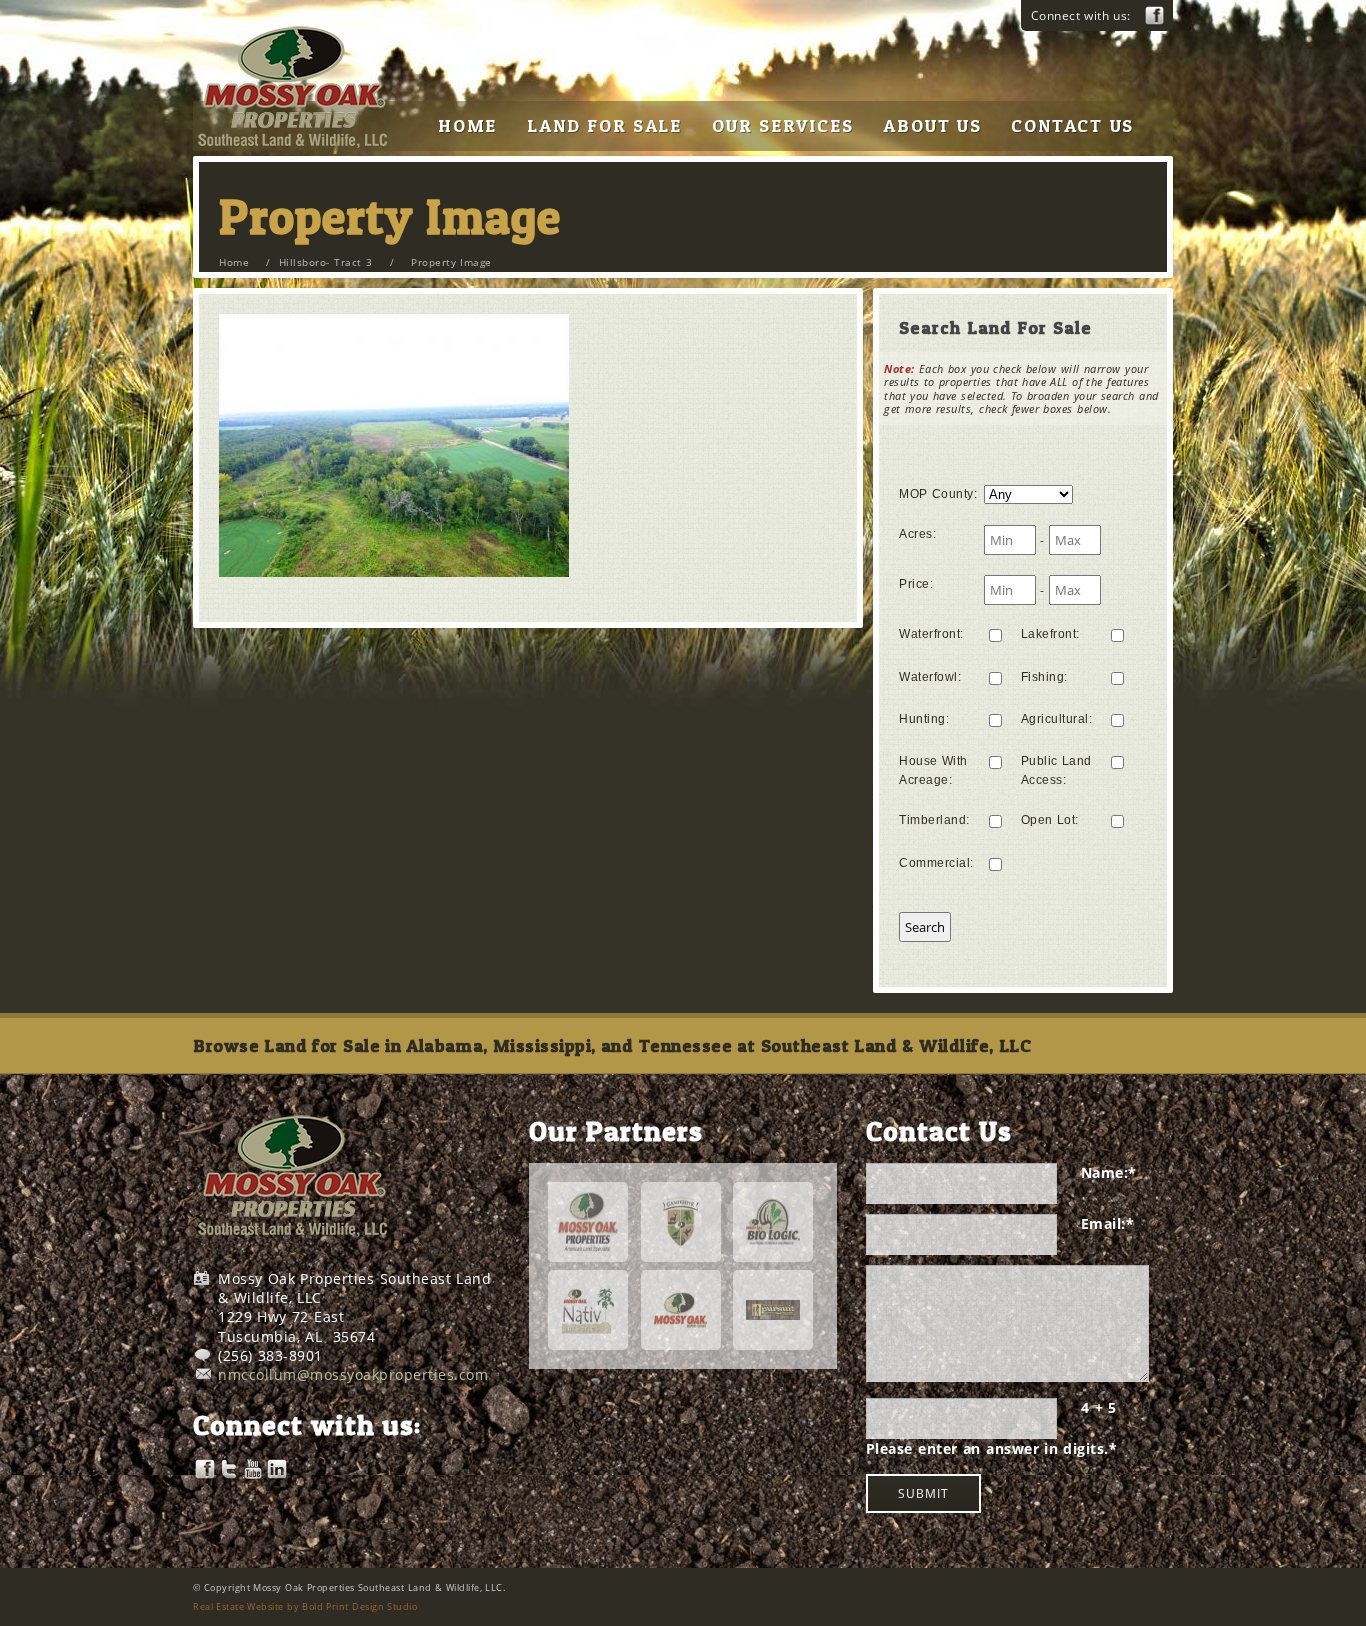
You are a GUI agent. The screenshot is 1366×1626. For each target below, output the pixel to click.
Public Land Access (1056, 770)
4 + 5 (1099, 1407)
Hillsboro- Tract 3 (325, 262)
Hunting (924, 719)
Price (916, 584)
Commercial (936, 863)
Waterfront (931, 634)
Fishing (1044, 677)
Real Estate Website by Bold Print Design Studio (305, 1606)
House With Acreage (933, 770)
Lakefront (1050, 634)
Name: (1109, 1172)
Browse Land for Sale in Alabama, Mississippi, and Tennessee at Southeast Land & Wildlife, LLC (612, 1045)
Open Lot (1050, 820)
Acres (917, 534)
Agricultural (1057, 719)
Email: (1108, 1223)
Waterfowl (930, 677)
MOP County (938, 494)
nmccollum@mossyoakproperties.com (353, 1374)
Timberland (934, 820)
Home (234, 262)
